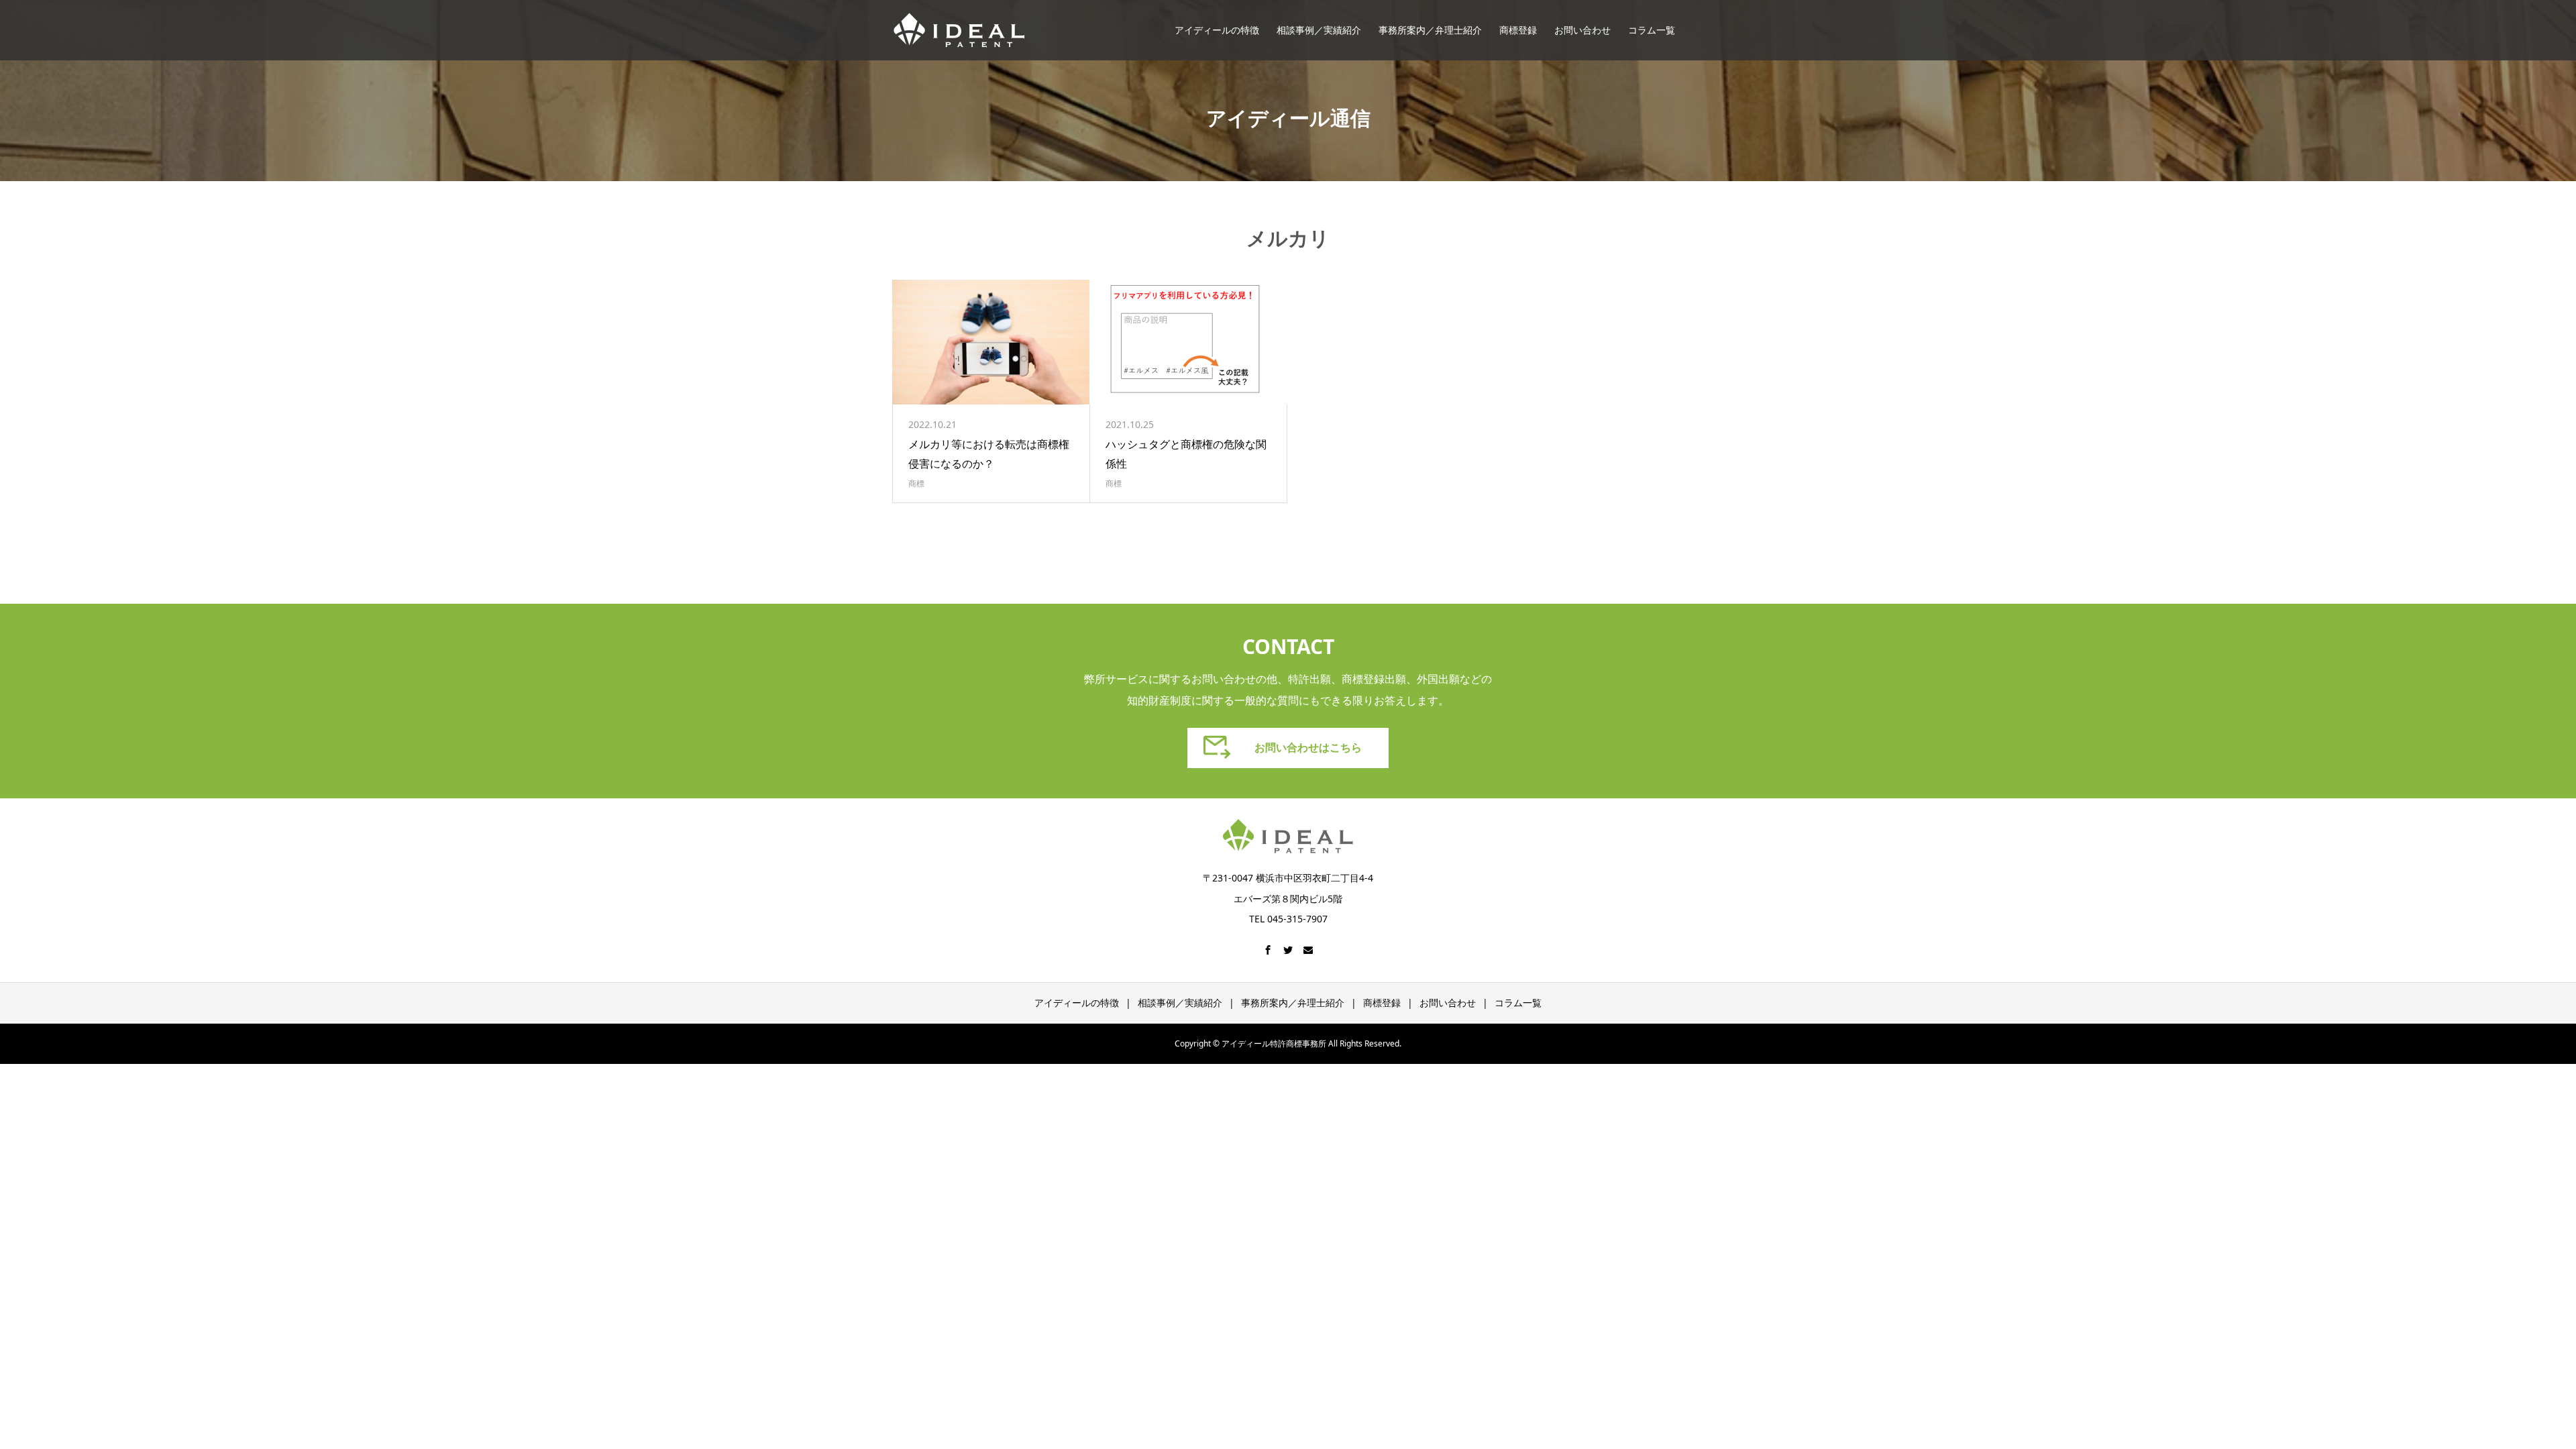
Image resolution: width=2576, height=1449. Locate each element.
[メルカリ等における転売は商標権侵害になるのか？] (991, 342)
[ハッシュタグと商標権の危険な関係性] (1188, 342)
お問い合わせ (1582, 30)
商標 (916, 483)
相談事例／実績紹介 (1319, 30)
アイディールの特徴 (1217, 30)
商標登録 (1518, 30)
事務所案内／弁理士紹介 (1430, 30)
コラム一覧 (1652, 30)
